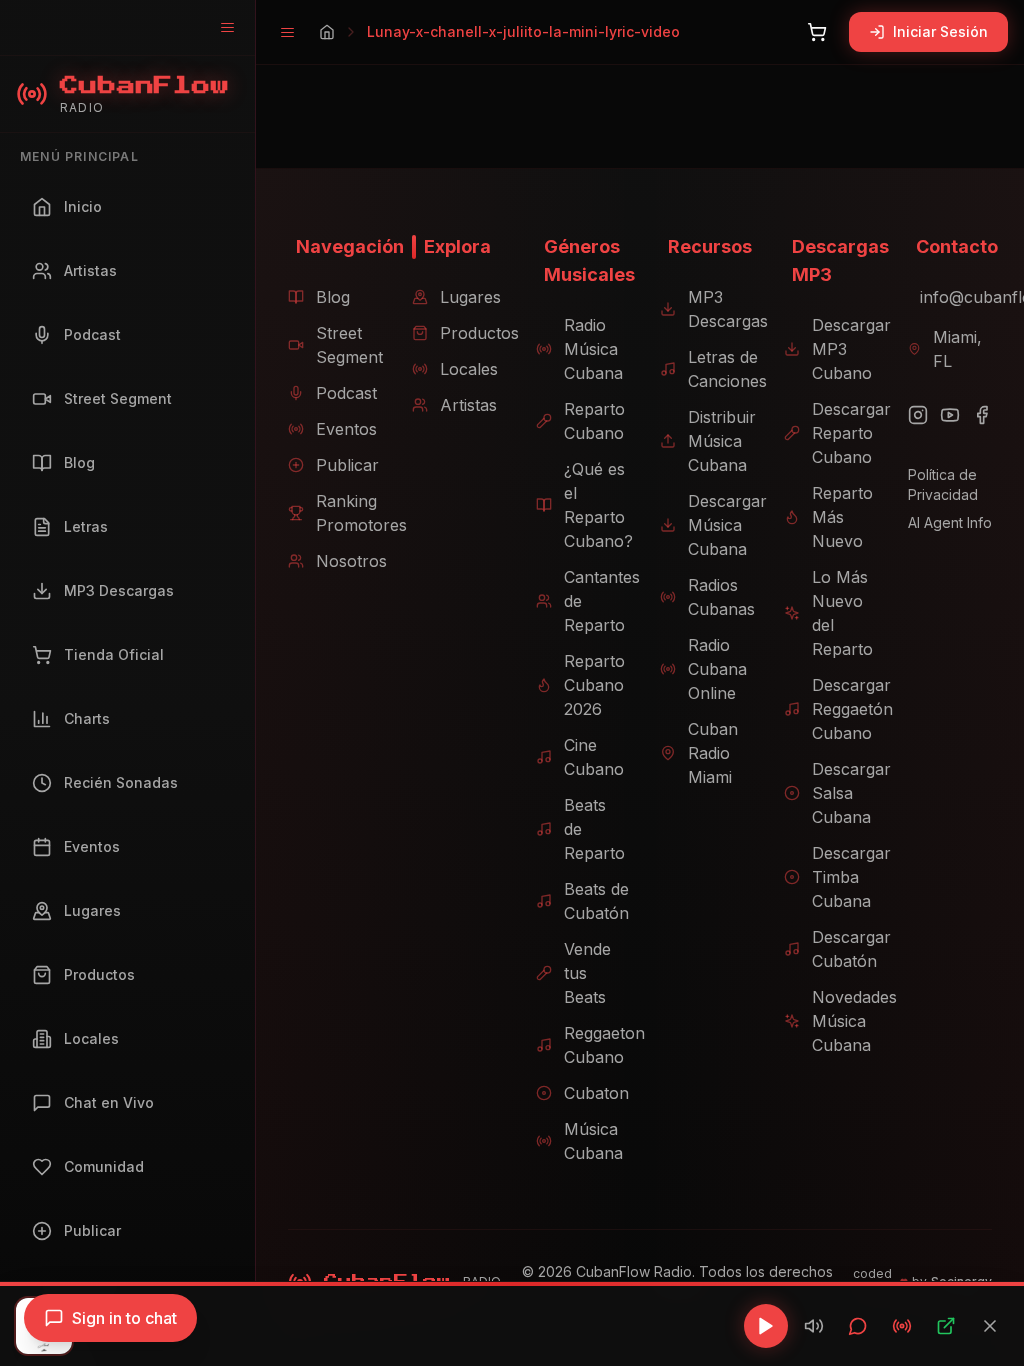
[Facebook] (982, 415)
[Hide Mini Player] (990, 1326)
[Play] (766, 1326)
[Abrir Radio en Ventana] (902, 1326)
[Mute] (814, 1326)
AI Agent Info (950, 522)
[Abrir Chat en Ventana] (858, 1326)
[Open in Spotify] (946, 1326)
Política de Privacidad (943, 484)
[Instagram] (918, 415)
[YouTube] (950, 415)
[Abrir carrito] (817, 32)
